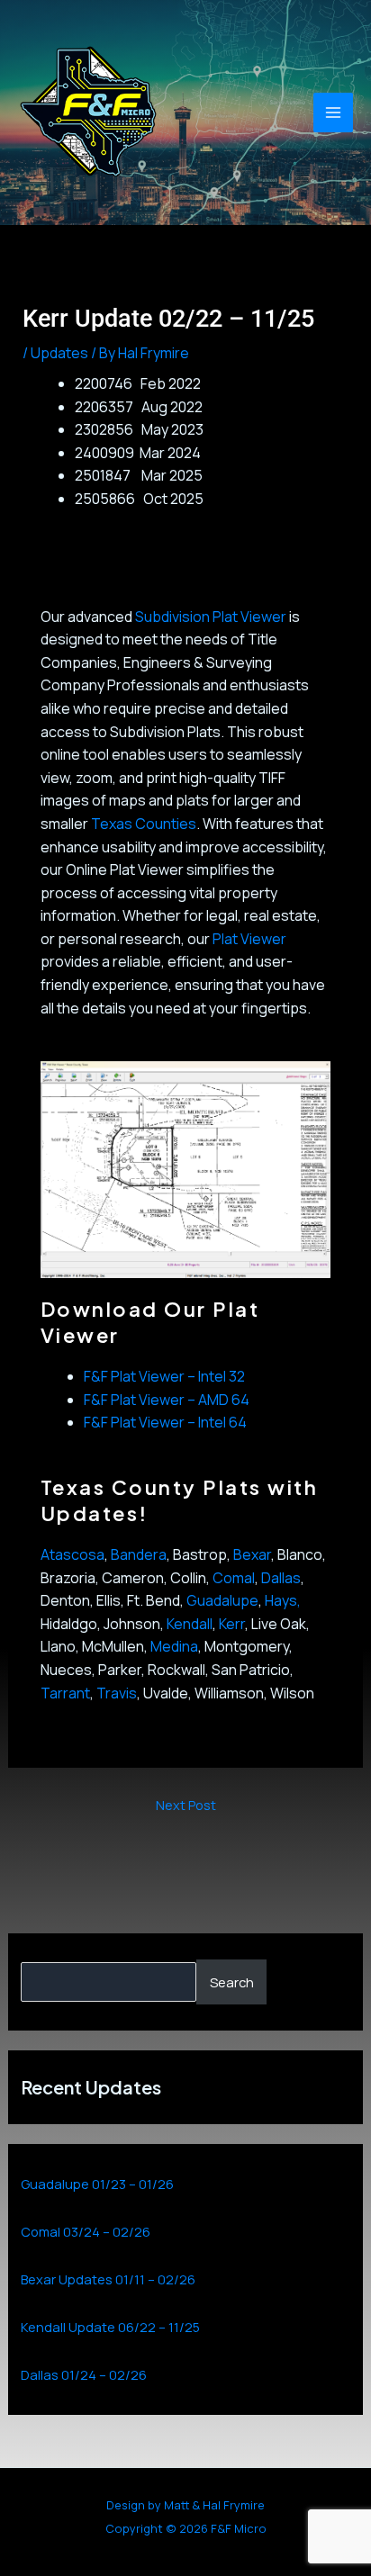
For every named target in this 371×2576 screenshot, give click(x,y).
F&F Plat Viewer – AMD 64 (167, 1400)
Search (232, 1982)
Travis (117, 1693)
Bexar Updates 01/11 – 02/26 (108, 2279)
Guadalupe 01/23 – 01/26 (97, 2184)
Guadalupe (222, 1600)
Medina (174, 1646)
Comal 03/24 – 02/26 (86, 2231)
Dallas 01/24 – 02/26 (84, 2374)
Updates (59, 353)
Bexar (252, 1554)
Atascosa (72, 1554)
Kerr (232, 1624)
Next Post (186, 1805)
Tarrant (65, 1693)
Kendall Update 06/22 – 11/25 (110, 2327)
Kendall (190, 1624)
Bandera (139, 1554)
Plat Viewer (249, 939)
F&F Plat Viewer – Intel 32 (164, 1376)
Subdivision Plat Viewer (211, 617)
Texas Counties (144, 824)
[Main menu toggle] (333, 113)
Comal (234, 1578)
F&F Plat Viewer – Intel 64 (165, 1422)
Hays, (283, 1600)
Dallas (281, 1578)
